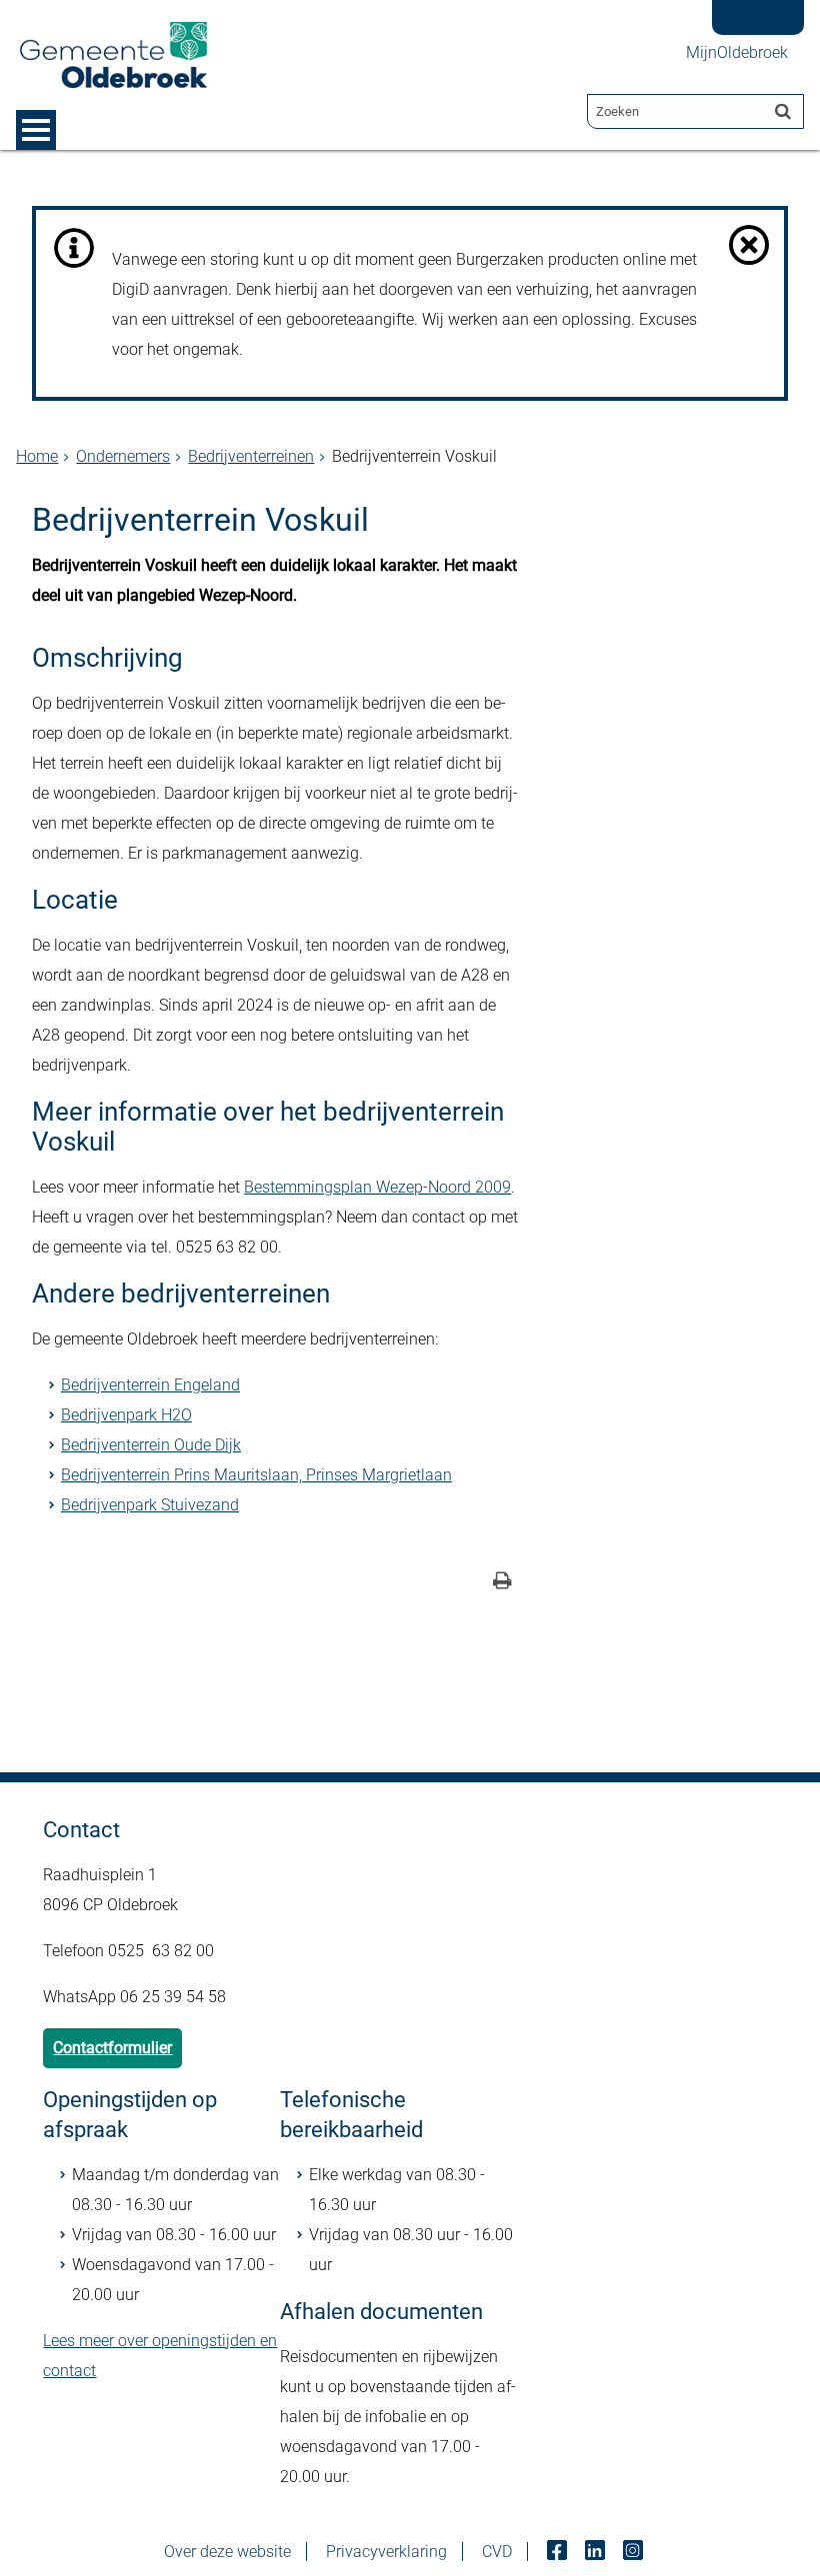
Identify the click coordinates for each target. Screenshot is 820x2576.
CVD (497, 2552)
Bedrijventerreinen (251, 456)
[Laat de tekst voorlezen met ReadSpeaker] (750, 7)
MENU (36, 130)
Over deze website (227, 2552)
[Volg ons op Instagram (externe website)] (635, 2552)
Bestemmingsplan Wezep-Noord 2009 (377, 1187)
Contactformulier (112, 2048)
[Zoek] (783, 111)
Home (37, 456)
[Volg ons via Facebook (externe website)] (559, 2552)
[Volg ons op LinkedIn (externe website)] (597, 2552)
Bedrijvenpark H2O (126, 1415)
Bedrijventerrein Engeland (150, 1385)
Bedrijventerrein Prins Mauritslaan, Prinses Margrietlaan (256, 1475)
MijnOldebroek (737, 52)
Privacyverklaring (386, 2552)
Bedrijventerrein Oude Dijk (151, 1445)
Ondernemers (123, 456)
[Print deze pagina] (502, 1583)
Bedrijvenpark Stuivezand (150, 1505)
